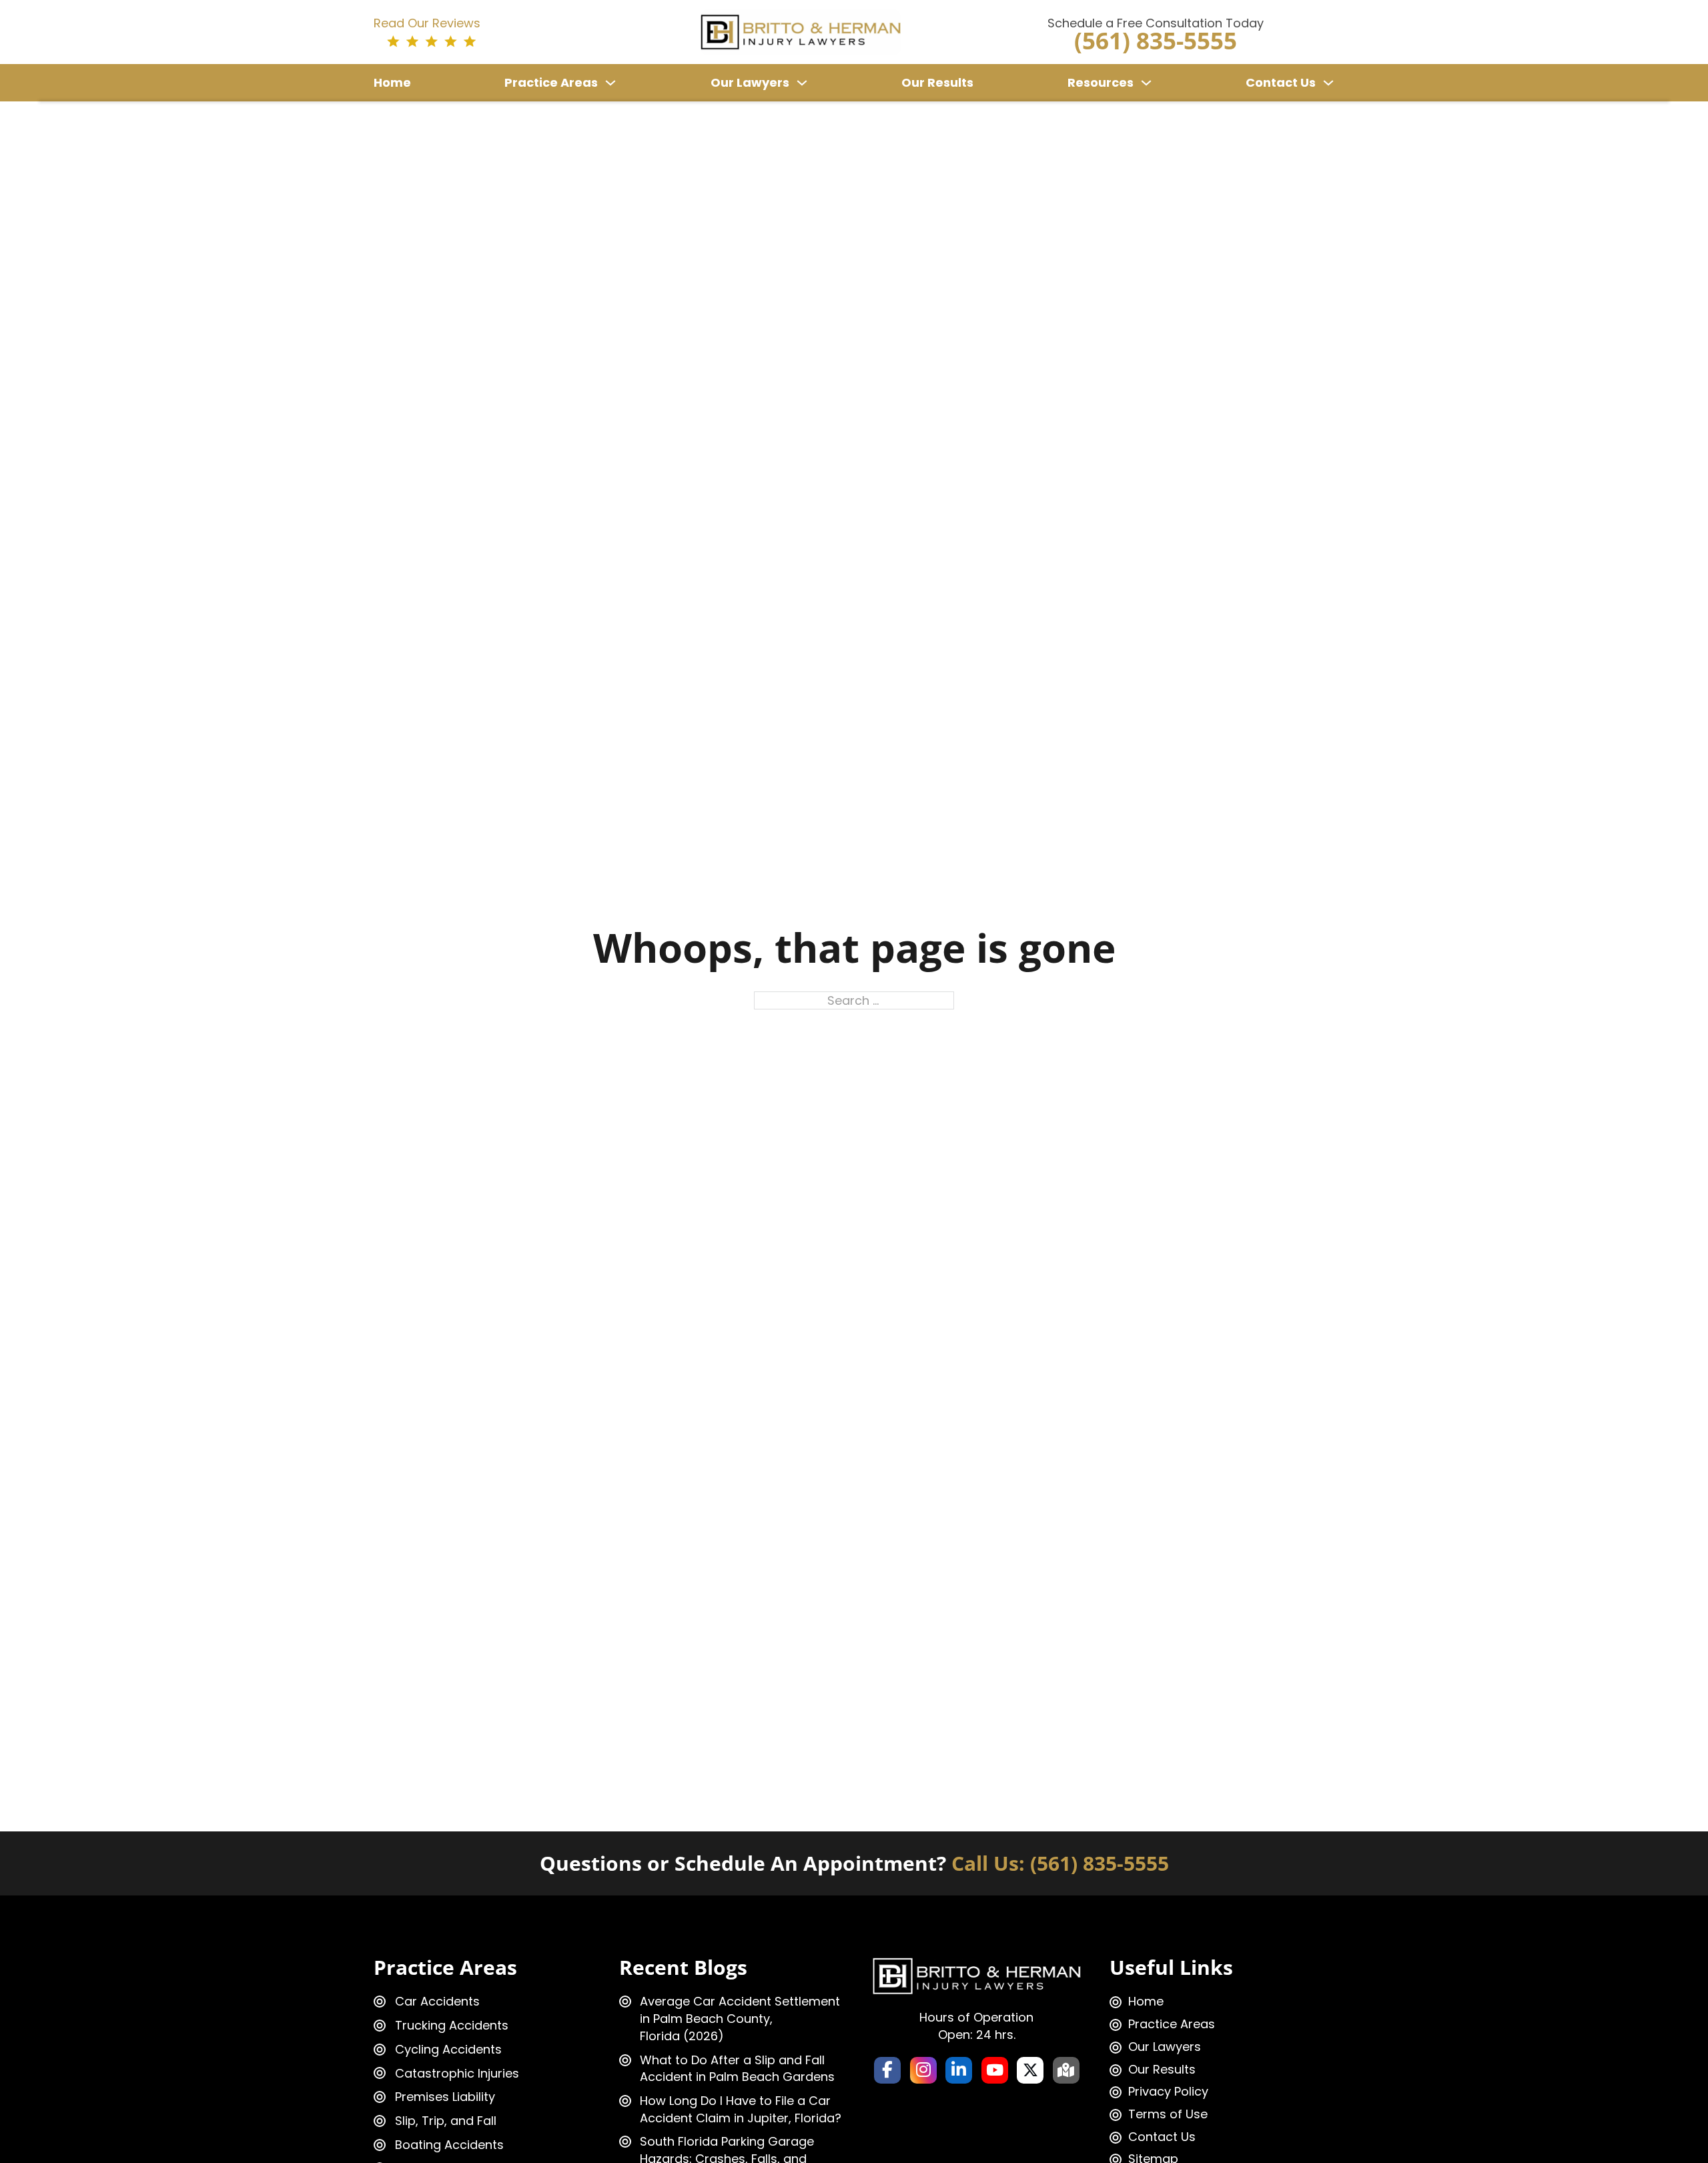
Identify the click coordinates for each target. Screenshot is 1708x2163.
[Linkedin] (959, 2070)
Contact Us (1281, 82)
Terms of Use (1168, 2114)
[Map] (1066, 2070)
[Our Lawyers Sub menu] (802, 83)
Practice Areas (551, 82)
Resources (1101, 82)
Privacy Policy (1168, 2091)
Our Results (937, 82)
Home (392, 82)
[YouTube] (995, 2070)
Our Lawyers (750, 82)
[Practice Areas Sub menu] (610, 83)
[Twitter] (1030, 2070)
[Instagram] (923, 2070)
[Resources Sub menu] (1146, 83)
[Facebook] (887, 2070)
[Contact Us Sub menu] (1328, 83)
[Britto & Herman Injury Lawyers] (801, 31)
